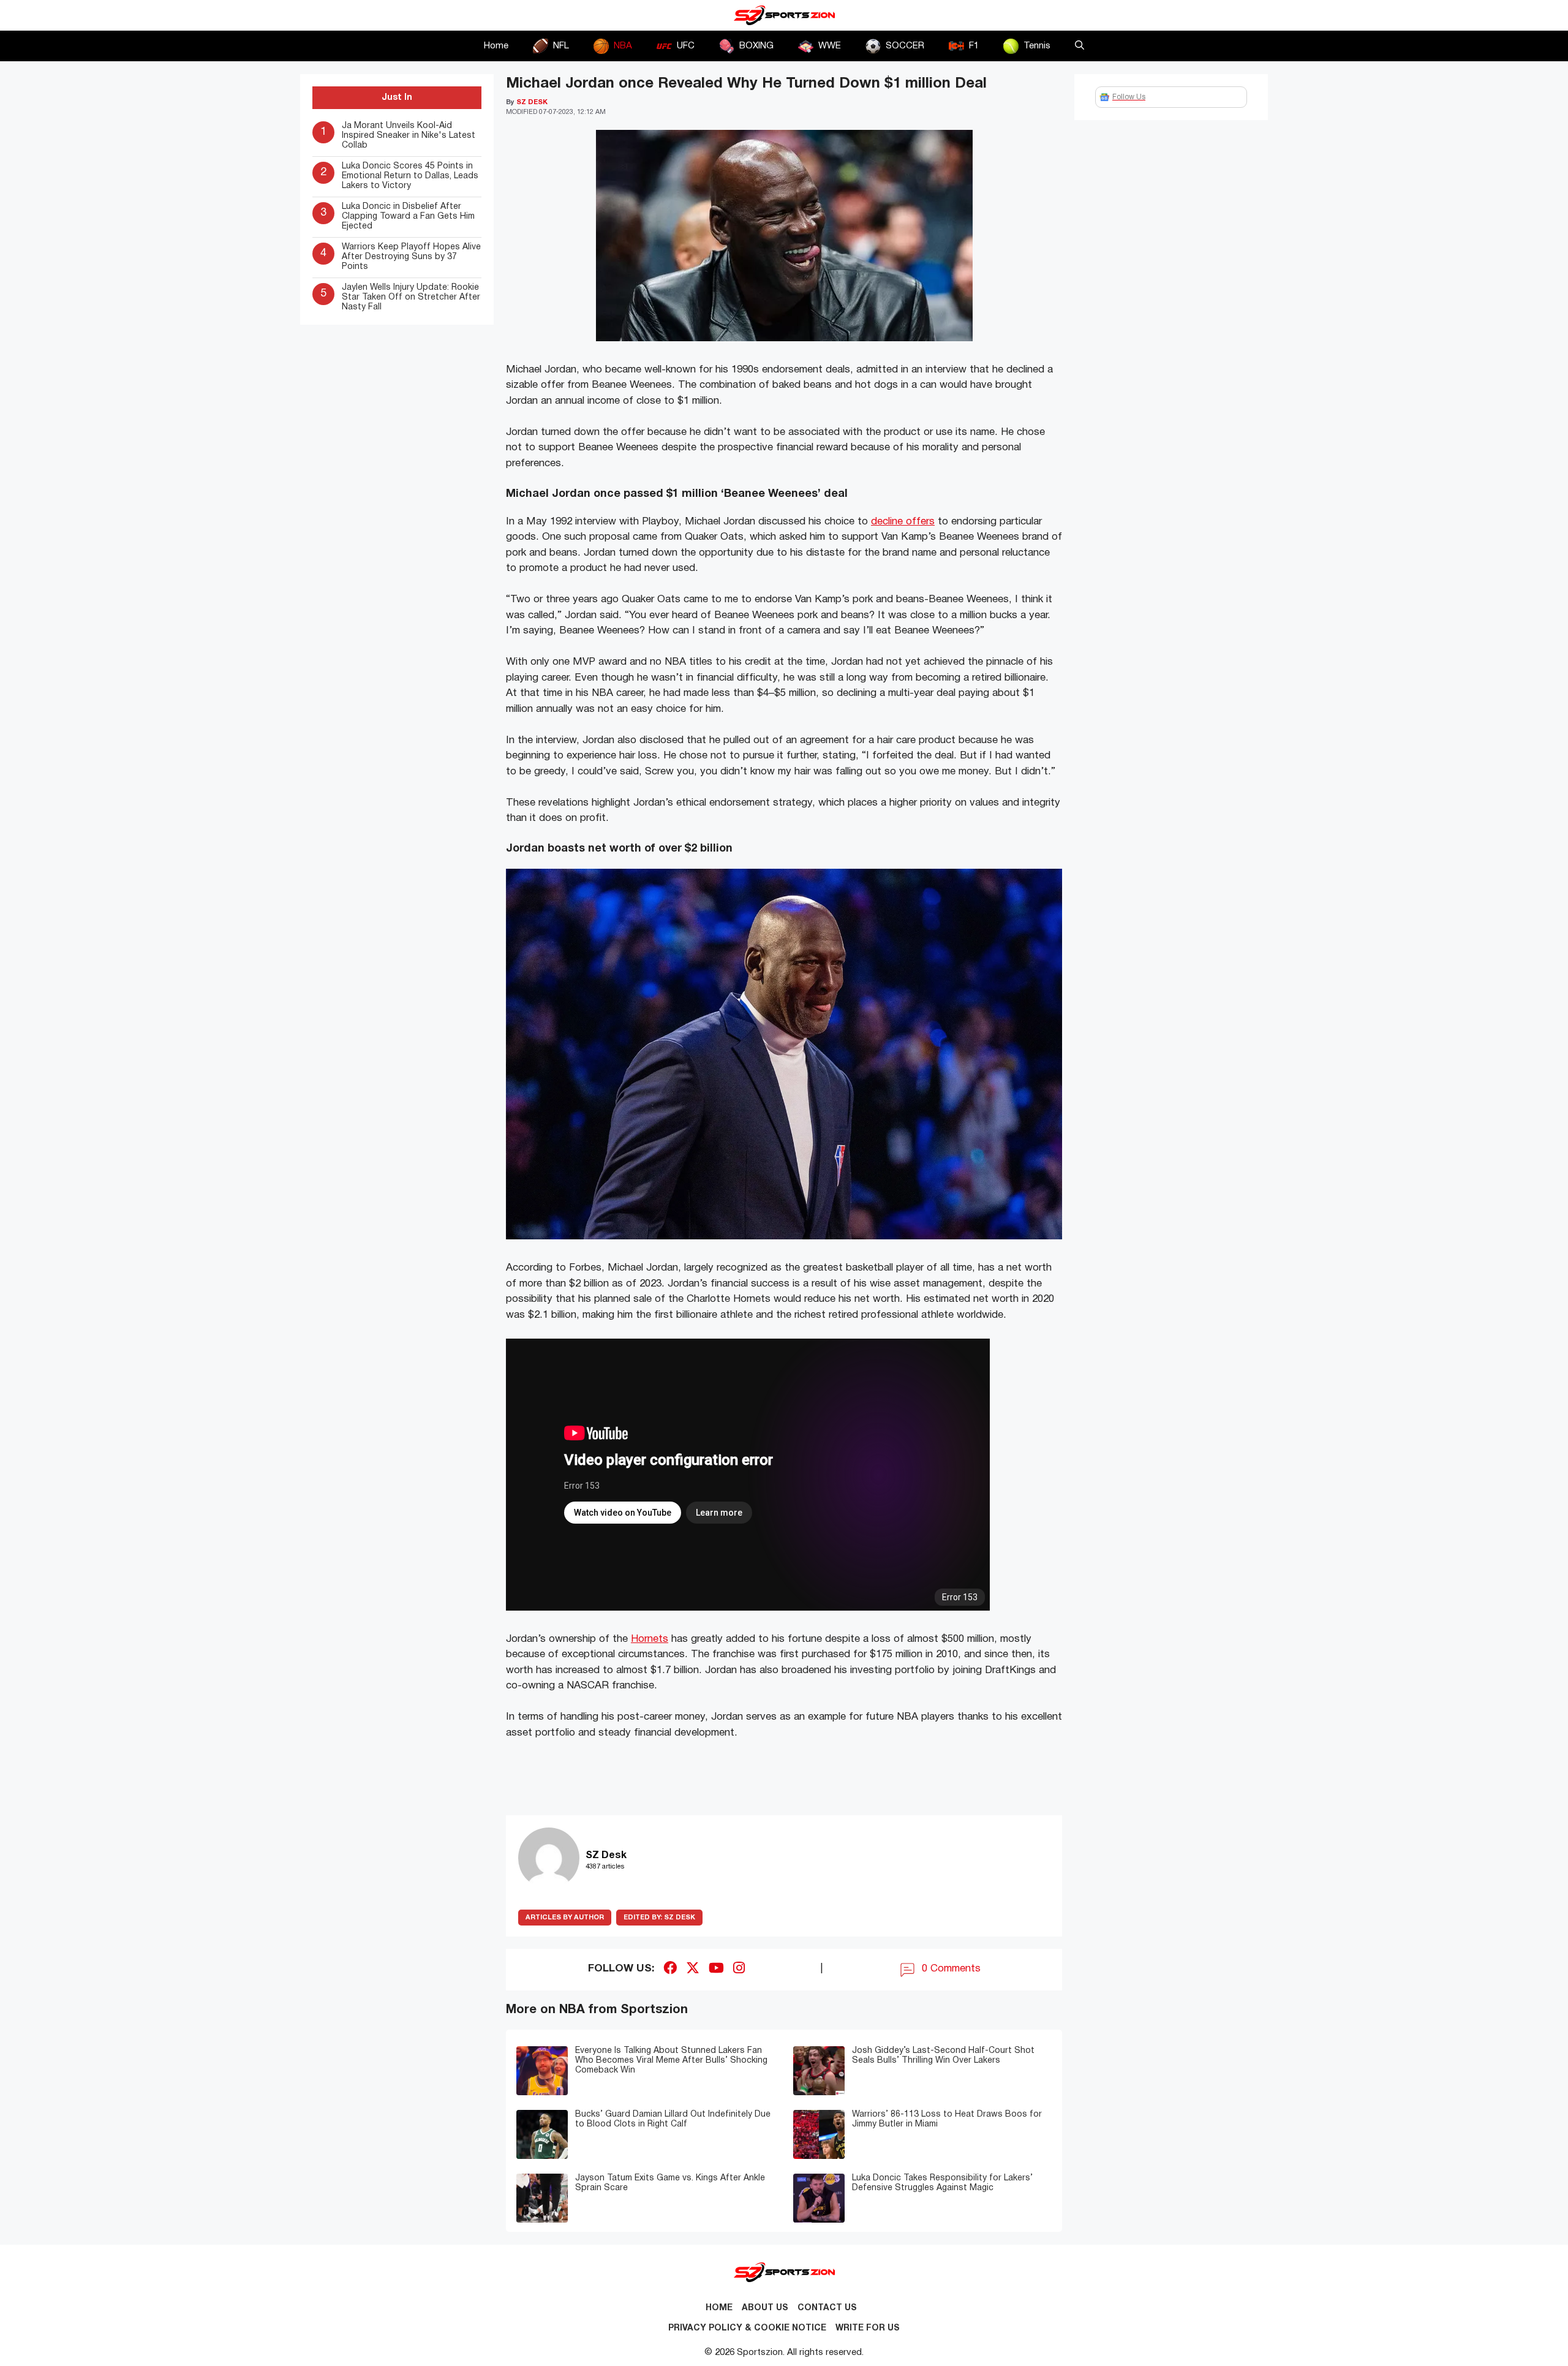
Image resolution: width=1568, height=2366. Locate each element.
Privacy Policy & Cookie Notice (747, 2328)
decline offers (903, 522)
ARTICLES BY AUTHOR (565, 1918)
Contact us (827, 2308)
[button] (1080, 46)
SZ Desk (659, 1918)
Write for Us (868, 2328)
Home (496, 46)
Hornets (650, 1639)
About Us (765, 2308)
